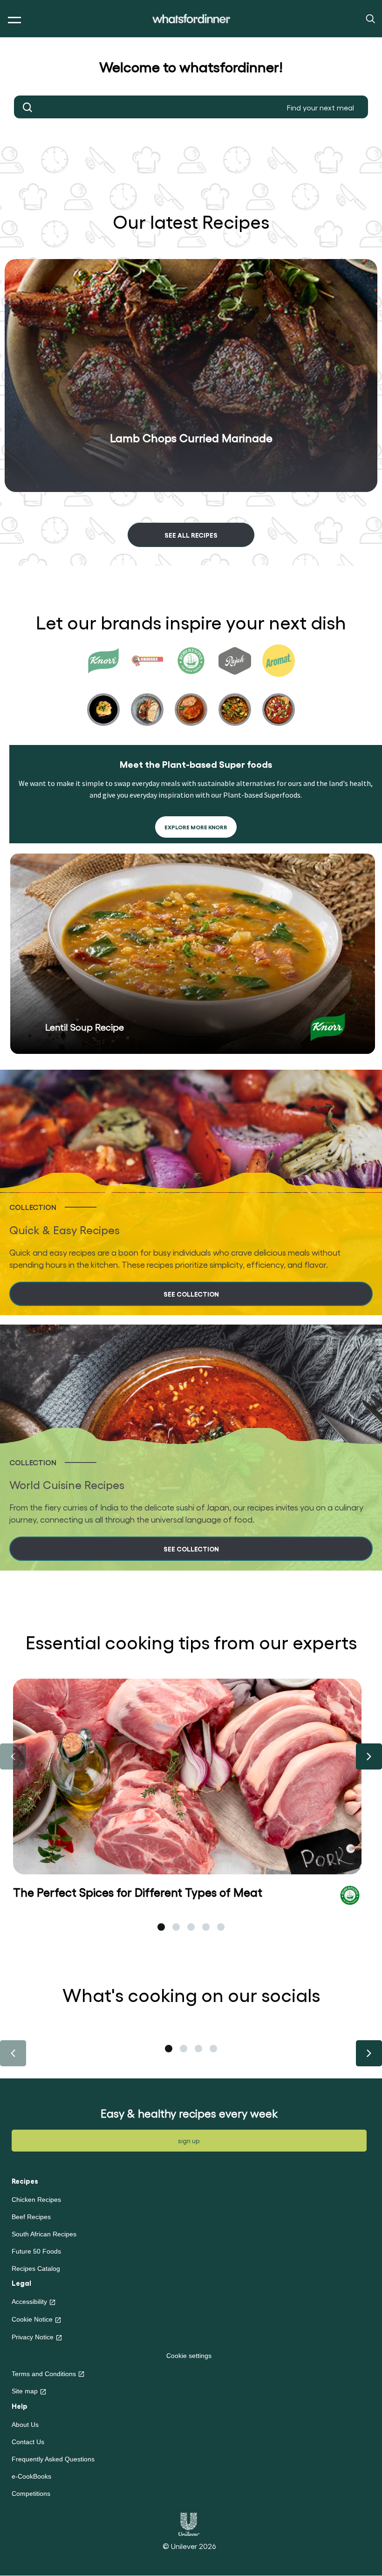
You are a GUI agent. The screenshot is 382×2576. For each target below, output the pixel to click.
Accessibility (29, 2302)
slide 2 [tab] (176, 1927)
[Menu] (12, 20)
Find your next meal (28, 107)
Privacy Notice (33, 2337)
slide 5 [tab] (221, 1927)
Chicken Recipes (36, 2200)
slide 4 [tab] (206, 1927)
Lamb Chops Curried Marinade (191, 437)
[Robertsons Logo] (350, 1894)
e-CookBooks (31, 2476)
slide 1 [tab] (161, 1927)
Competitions (31, 2494)
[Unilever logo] (189, 2523)
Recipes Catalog (36, 2269)
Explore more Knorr (196, 827)
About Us (25, 2425)
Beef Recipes (31, 2217)
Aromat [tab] (279, 693)
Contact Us (28, 2442)
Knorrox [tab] (147, 693)
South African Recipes (44, 2234)
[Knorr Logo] (328, 1027)
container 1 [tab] (169, 2049)
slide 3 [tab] (191, 1927)
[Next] (369, 1756)
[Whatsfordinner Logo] (191, 19)
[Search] (370, 18)
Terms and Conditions (44, 2374)
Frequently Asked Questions (53, 2459)
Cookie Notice (32, 2319)
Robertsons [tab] (191, 693)
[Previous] (13, 1756)
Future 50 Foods (36, 2251)
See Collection (191, 1294)
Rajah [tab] (235, 693)
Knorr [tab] (103, 693)
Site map (25, 2391)
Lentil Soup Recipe (85, 1027)
